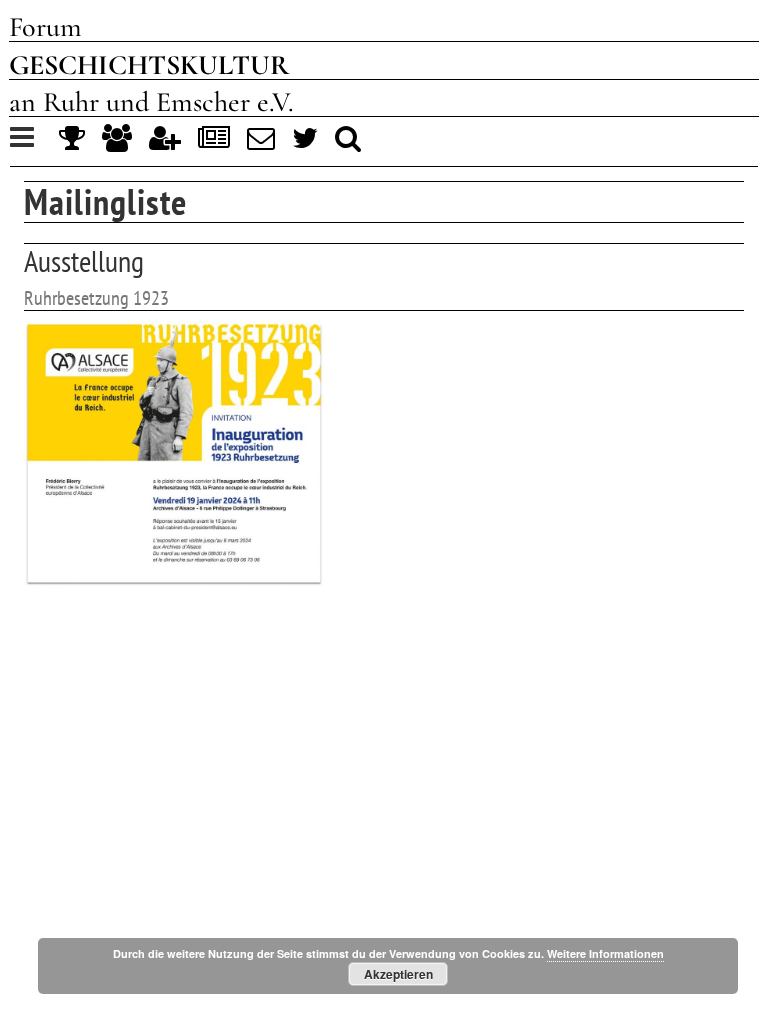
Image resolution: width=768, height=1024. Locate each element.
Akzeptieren (398, 974)
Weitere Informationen (605, 953)
